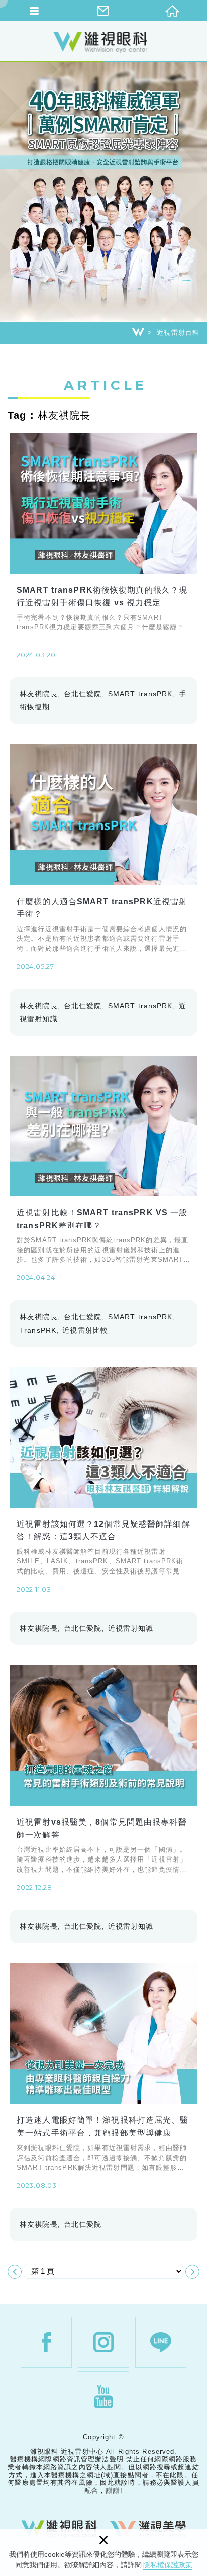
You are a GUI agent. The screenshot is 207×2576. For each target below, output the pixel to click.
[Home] (138, 332)
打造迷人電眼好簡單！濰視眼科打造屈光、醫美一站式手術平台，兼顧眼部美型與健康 (103, 2078)
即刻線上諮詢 (194, 1546)
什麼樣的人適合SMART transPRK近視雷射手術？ (103, 859)
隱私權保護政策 (168, 2565)
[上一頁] (15, 2272)
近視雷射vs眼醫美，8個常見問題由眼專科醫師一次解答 (103, 1780)
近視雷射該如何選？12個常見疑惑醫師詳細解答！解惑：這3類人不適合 (103, 1482)
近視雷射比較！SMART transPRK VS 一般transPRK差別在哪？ (103, 1171)
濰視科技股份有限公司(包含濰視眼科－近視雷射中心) (103, 42)
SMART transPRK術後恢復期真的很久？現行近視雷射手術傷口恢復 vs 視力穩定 (103, 547)
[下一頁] (192, 2272)
